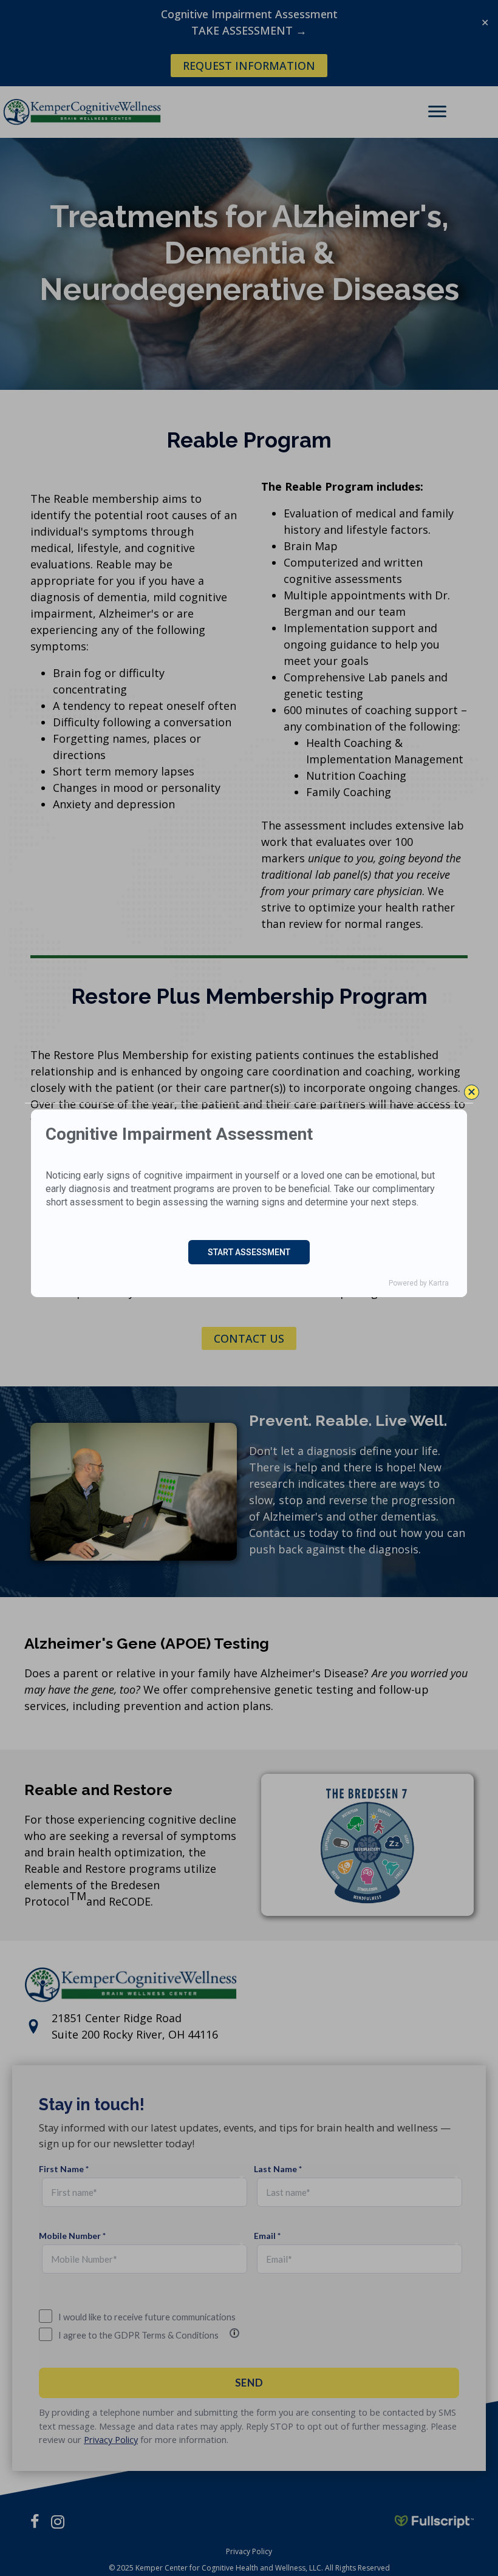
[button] (472, 1092)
